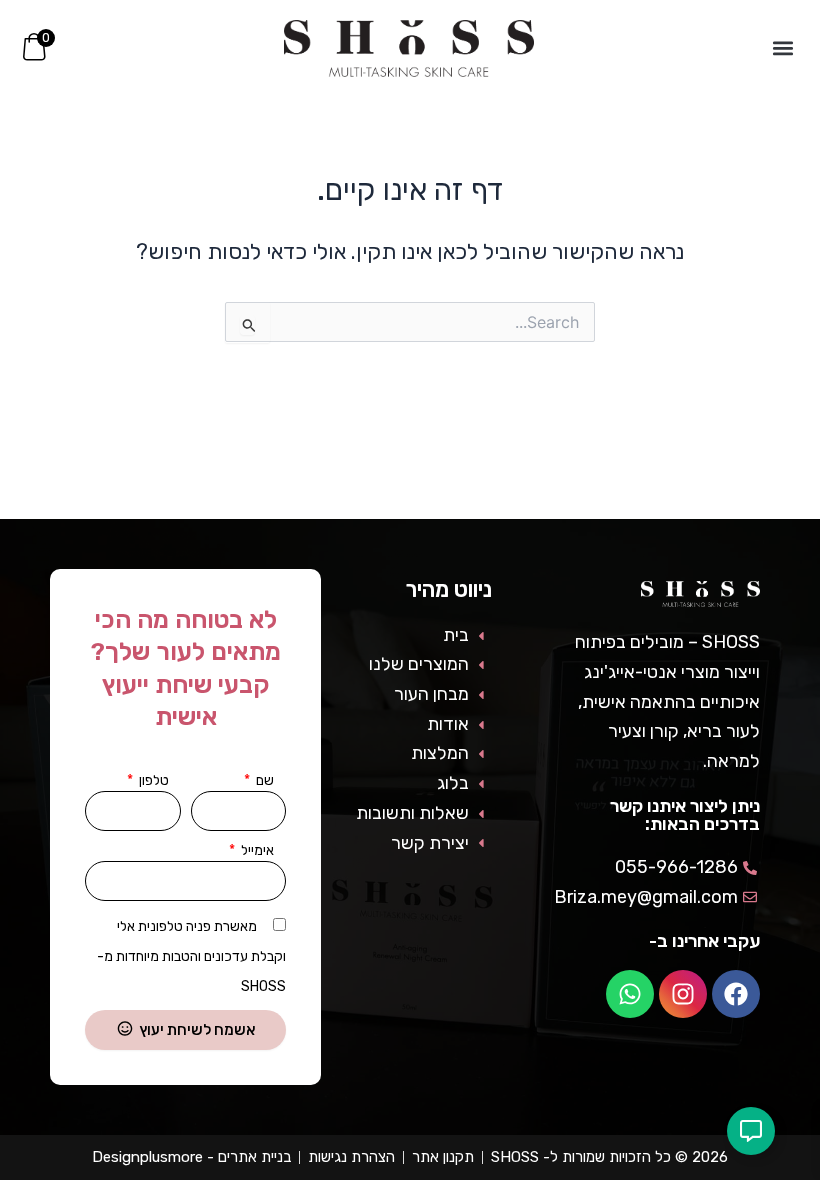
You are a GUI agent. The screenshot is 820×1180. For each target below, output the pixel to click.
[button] (783, 48)
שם (263, 780)
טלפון (152, 780)
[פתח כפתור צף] (751, 1131)
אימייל (256, 850)
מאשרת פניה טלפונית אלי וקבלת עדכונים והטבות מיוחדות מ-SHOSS (191, 956)
